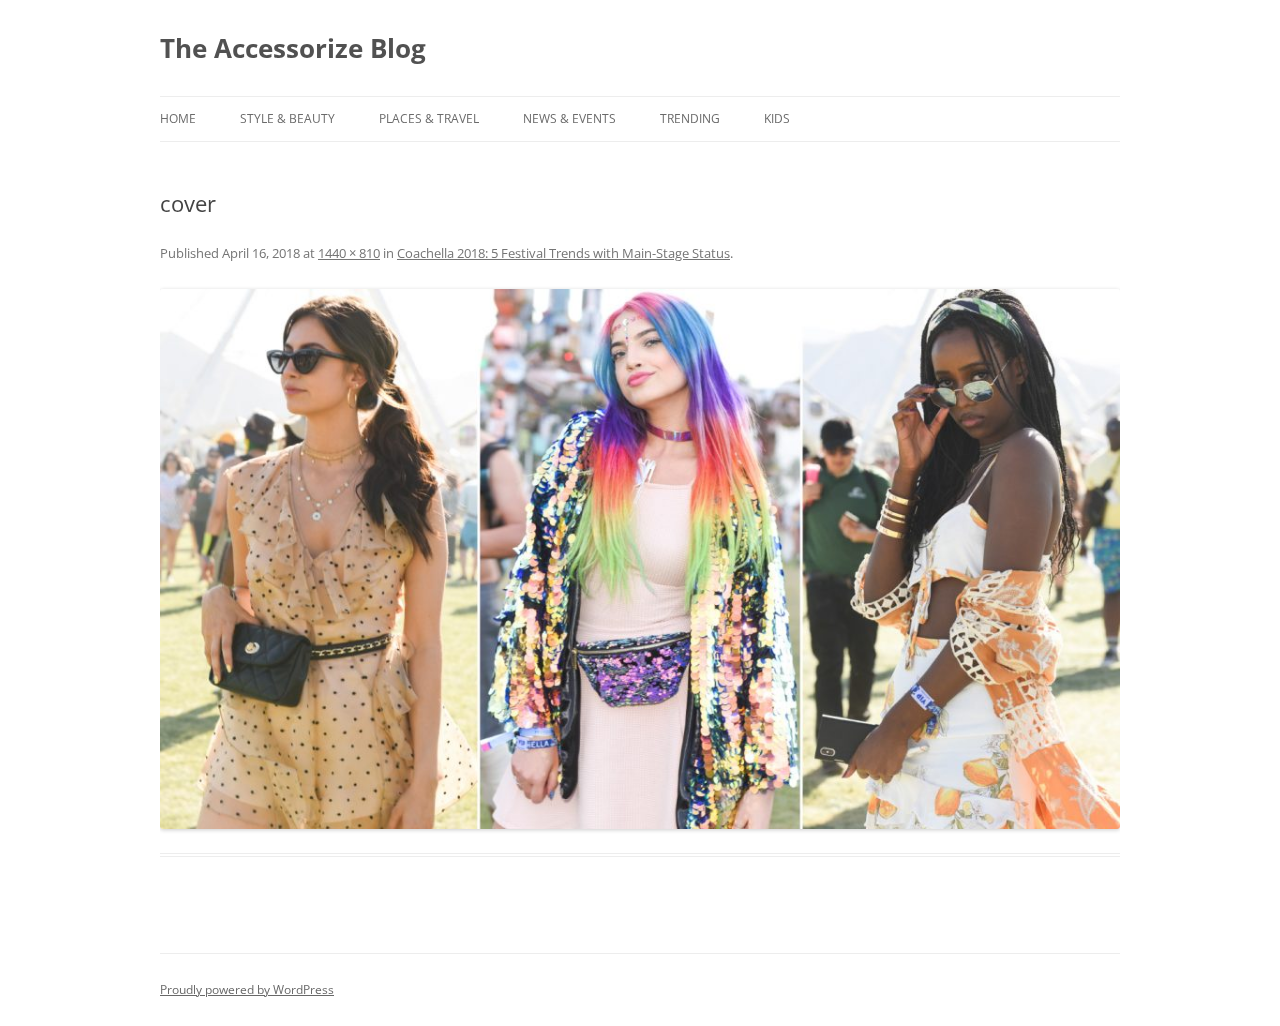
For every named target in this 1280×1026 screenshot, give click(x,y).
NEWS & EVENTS (569, 118)
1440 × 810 (349, 253)
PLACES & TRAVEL (429, 118)
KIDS (777, 118)
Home (178, 118)
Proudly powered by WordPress (247, 989)
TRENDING (690, 118)
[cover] (640, 559)
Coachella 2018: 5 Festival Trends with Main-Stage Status (563, 253)
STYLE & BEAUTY (287, 118)
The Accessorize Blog (293, 48)
